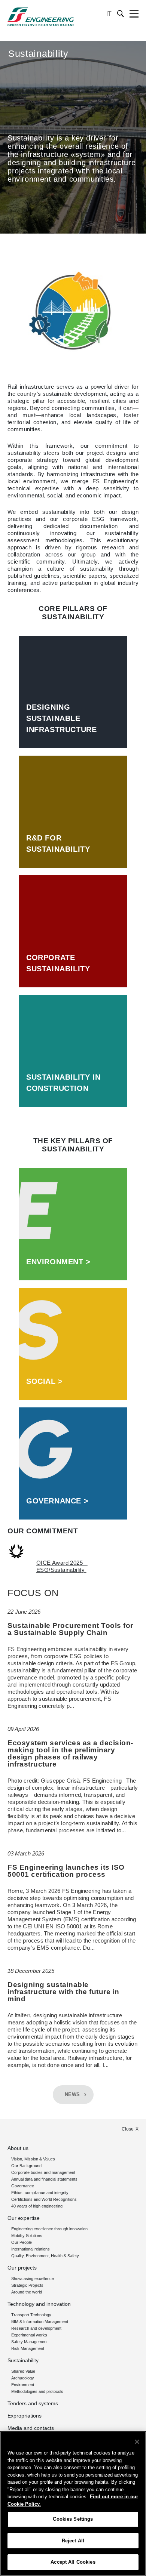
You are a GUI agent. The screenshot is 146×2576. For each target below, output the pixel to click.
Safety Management (29, 2342)
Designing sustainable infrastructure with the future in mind (63, 1992)
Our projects (22, 2268)
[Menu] (134, 14)
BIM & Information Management (40, 2322)
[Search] (121, 14)
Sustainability (23, 2360)
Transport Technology (31, 2315)
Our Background (26, 2166)
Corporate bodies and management (43, 2172)
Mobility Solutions (27, 2236)
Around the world (27, 2292)
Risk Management (28, 2348)
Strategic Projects (27, 2285)
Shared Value (23, 2371)
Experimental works (29, 2335)
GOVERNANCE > (57, 1501)
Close (128, 2129)
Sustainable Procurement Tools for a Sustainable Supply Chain (70, 1629)
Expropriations (25, 2416)
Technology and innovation (39, 2304)
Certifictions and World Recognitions (44, 2199)
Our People (22, 2242)
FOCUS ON (33, 1593)
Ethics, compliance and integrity (40, 2193)
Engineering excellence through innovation (49, 2229)
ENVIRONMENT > (58, 1262)
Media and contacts (31, 2428)
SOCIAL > (45, 1381)
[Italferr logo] (41, 17)
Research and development (36, 2328)
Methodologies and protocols (37, 2391)
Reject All (73, 2541)
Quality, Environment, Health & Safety (45, 2256)
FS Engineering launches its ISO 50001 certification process (66, 1871)
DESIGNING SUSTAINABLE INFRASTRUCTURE (61, 718)
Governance (23, 2186)
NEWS (72, 2095)
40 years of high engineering (37, 2206)
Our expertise (24, 2218)
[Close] (137, 2442)
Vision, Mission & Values (33, 2159)
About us (18, 2148)
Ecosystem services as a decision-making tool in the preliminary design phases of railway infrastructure (70, 1753)
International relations (31, 2249)
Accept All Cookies (73, 2562)
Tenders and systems (33, 2403)
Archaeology (23, 2378)
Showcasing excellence (33, 2279)
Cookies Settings (73, 2519)
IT (109, 14)
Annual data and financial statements (44, 2179)
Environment (23, 2385)
